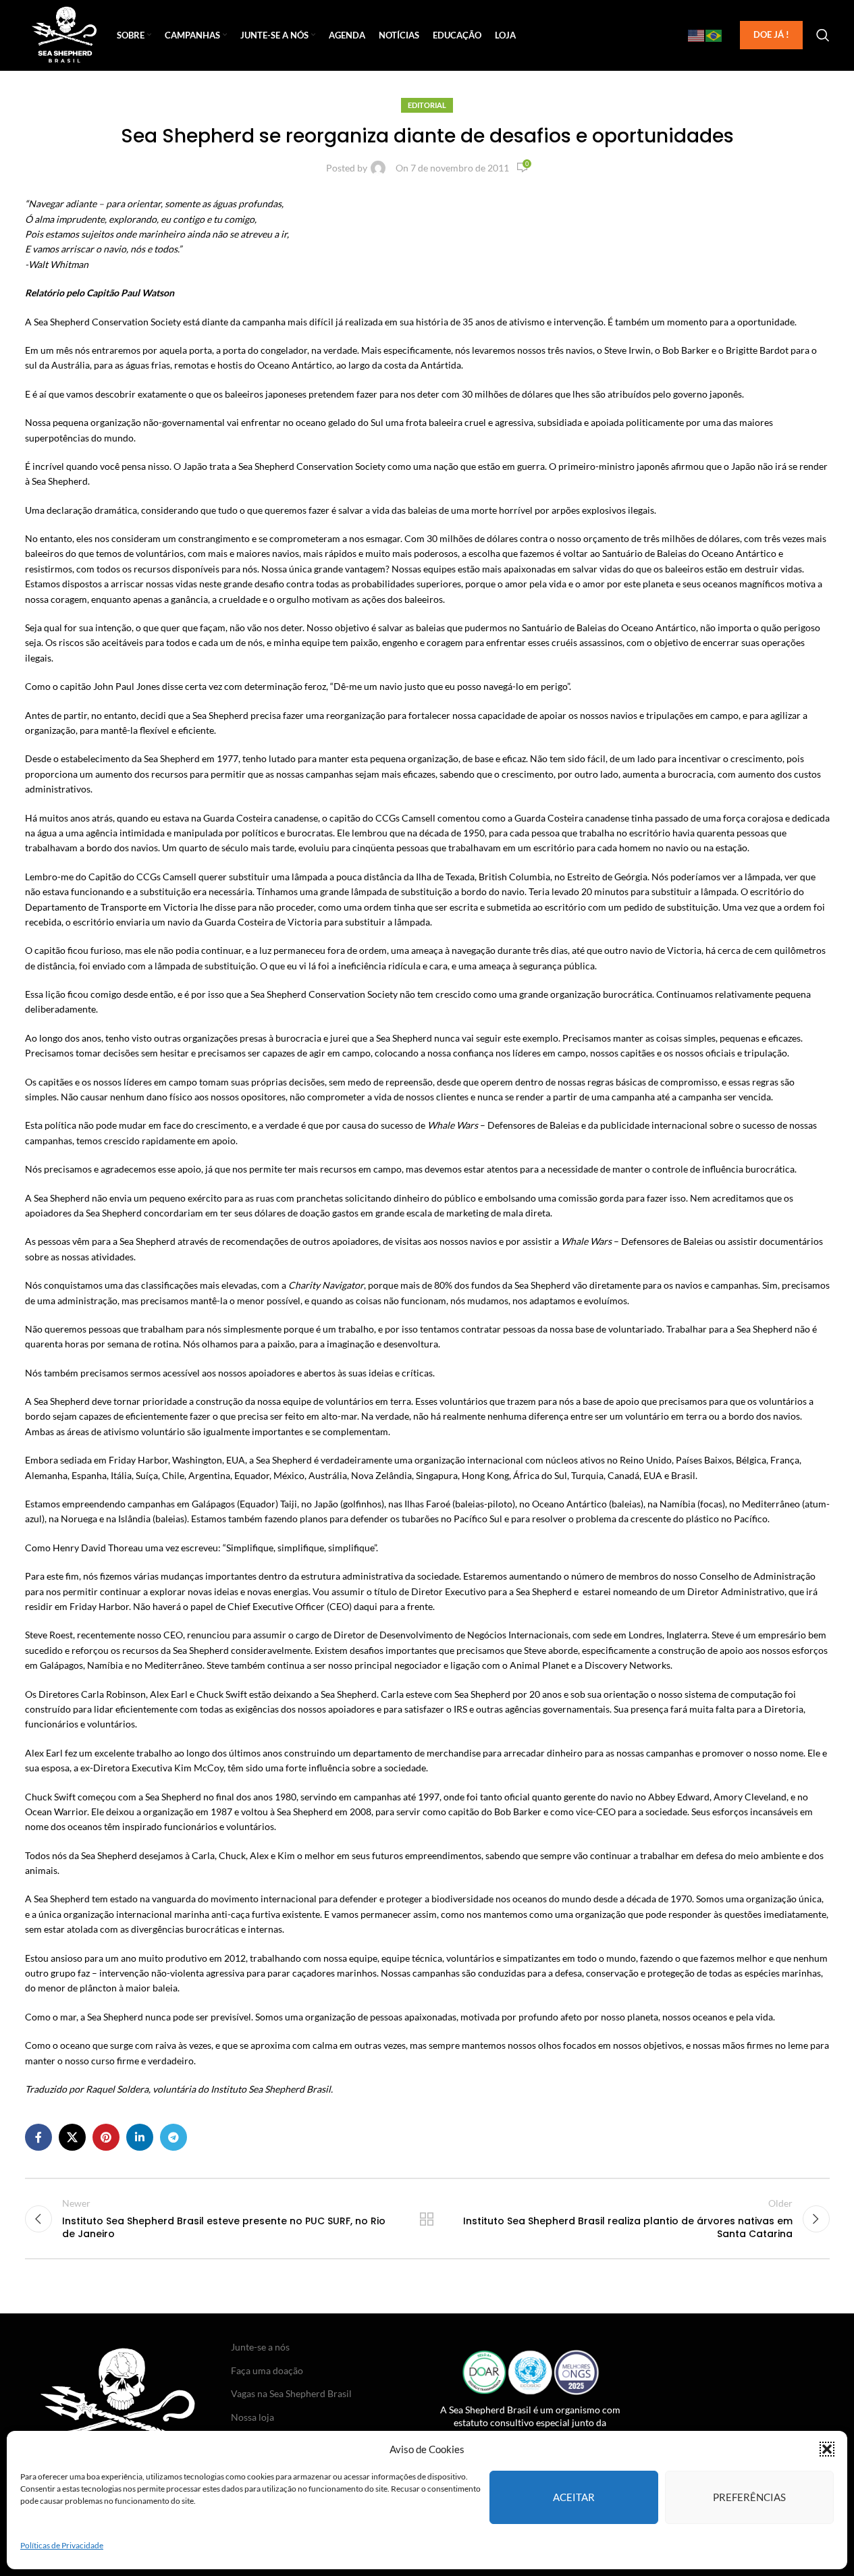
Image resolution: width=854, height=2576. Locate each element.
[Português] (714, 35)
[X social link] (72, 2137)
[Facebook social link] (38, 2137)
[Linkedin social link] (140, 2137)
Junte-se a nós (260, 2347)
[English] (697, 35)
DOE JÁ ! (771, 34)
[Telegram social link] (174, 2137)
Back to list (427, 2219)
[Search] (823, 35)
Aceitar (574, 2497)
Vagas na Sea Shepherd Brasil (291, 2393)
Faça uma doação (267, 2370)
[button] (827, 2449)
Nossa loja (252, 2417)
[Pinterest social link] (106, 2137)
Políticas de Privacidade (62, 2545)
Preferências (749, 2497)
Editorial (427, 105)
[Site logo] (64, 34)
